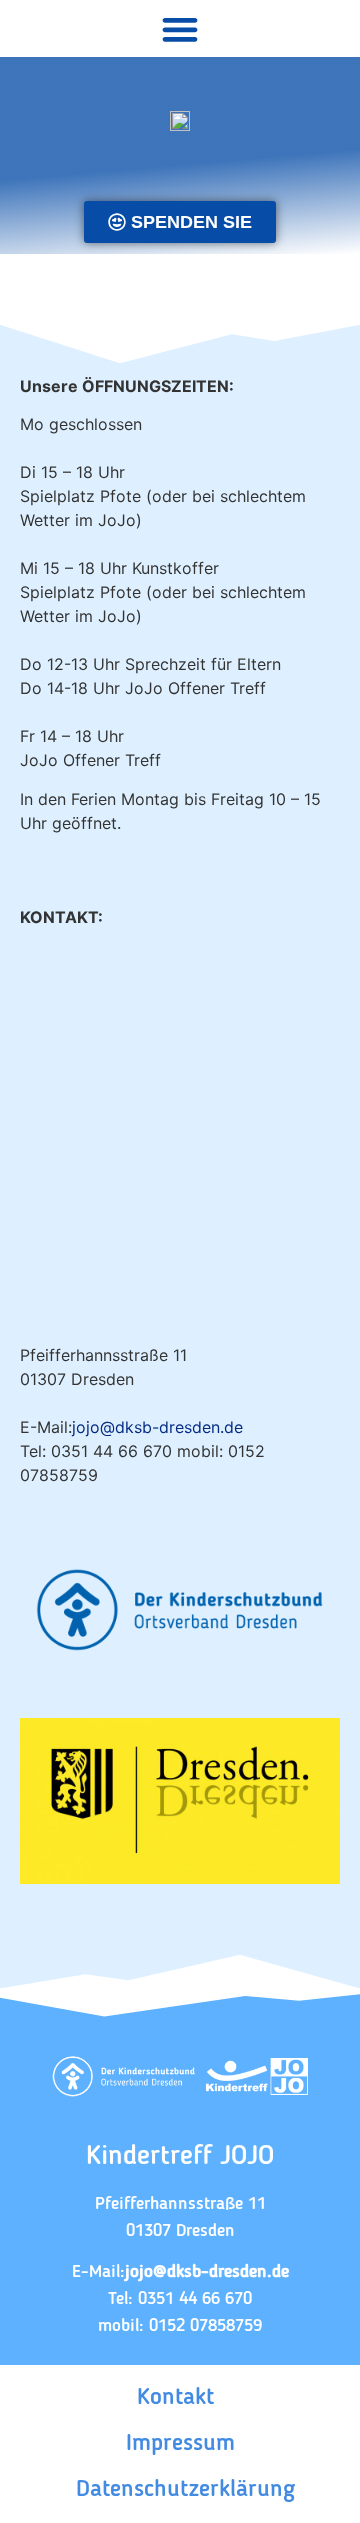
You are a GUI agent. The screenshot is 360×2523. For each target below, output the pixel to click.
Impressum (180, 2444)
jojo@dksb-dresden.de (157, 1427)
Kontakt (175, 2398)
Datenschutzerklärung (185, 2490)
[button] (180, 28)
